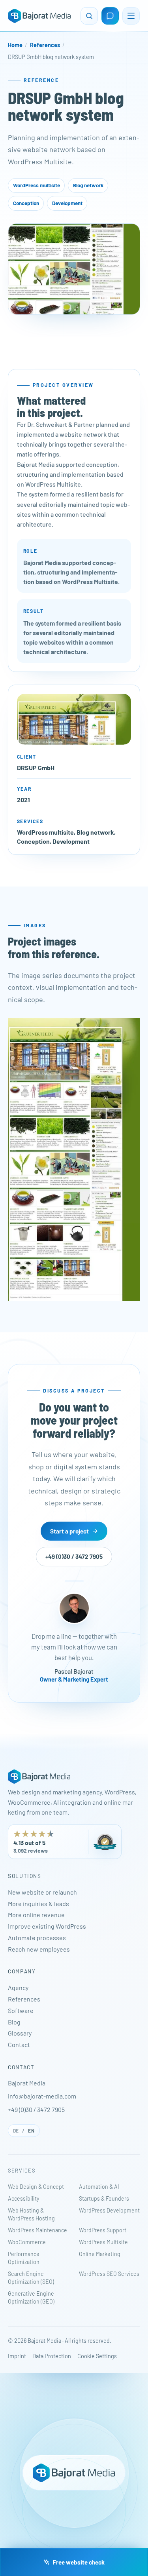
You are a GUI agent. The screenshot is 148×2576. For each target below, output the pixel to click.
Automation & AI (99, 2187)
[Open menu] (131, 16)
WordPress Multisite (103, 2242)
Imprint (17, 2356)
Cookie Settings (97, 2356)
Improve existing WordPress (47, 1926)
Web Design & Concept (36, 2187)
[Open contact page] (110, 16)
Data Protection (52, 2356)
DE (16, 2131)
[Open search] (89, 16)
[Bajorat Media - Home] (39, 16)
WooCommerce (27, 2242)
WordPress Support (103, 2230)
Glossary (20, 2033)
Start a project (69, 1531)
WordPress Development (109, 2210)
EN (31, 2131)
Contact (19, 2044)
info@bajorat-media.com (42, 2096)
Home (15, 45)
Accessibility (23, 2198)
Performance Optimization (24, 2258)
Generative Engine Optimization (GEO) (31, 2297)
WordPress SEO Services (109, 2274)
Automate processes (37, 1938)
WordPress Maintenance (37, 2230)
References (45, 45)
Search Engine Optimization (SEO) (31, 2278)
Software (21, 2010)
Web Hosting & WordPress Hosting (31, 2214)
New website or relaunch (42, 1892)
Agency (18, 1987)
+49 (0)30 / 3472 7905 (74, 1557)
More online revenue (36, 1915)
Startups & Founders (104, 2198)
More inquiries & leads (38, 1903)
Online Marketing (100, 2254)
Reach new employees (39, 1949)
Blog (14, 2022)
